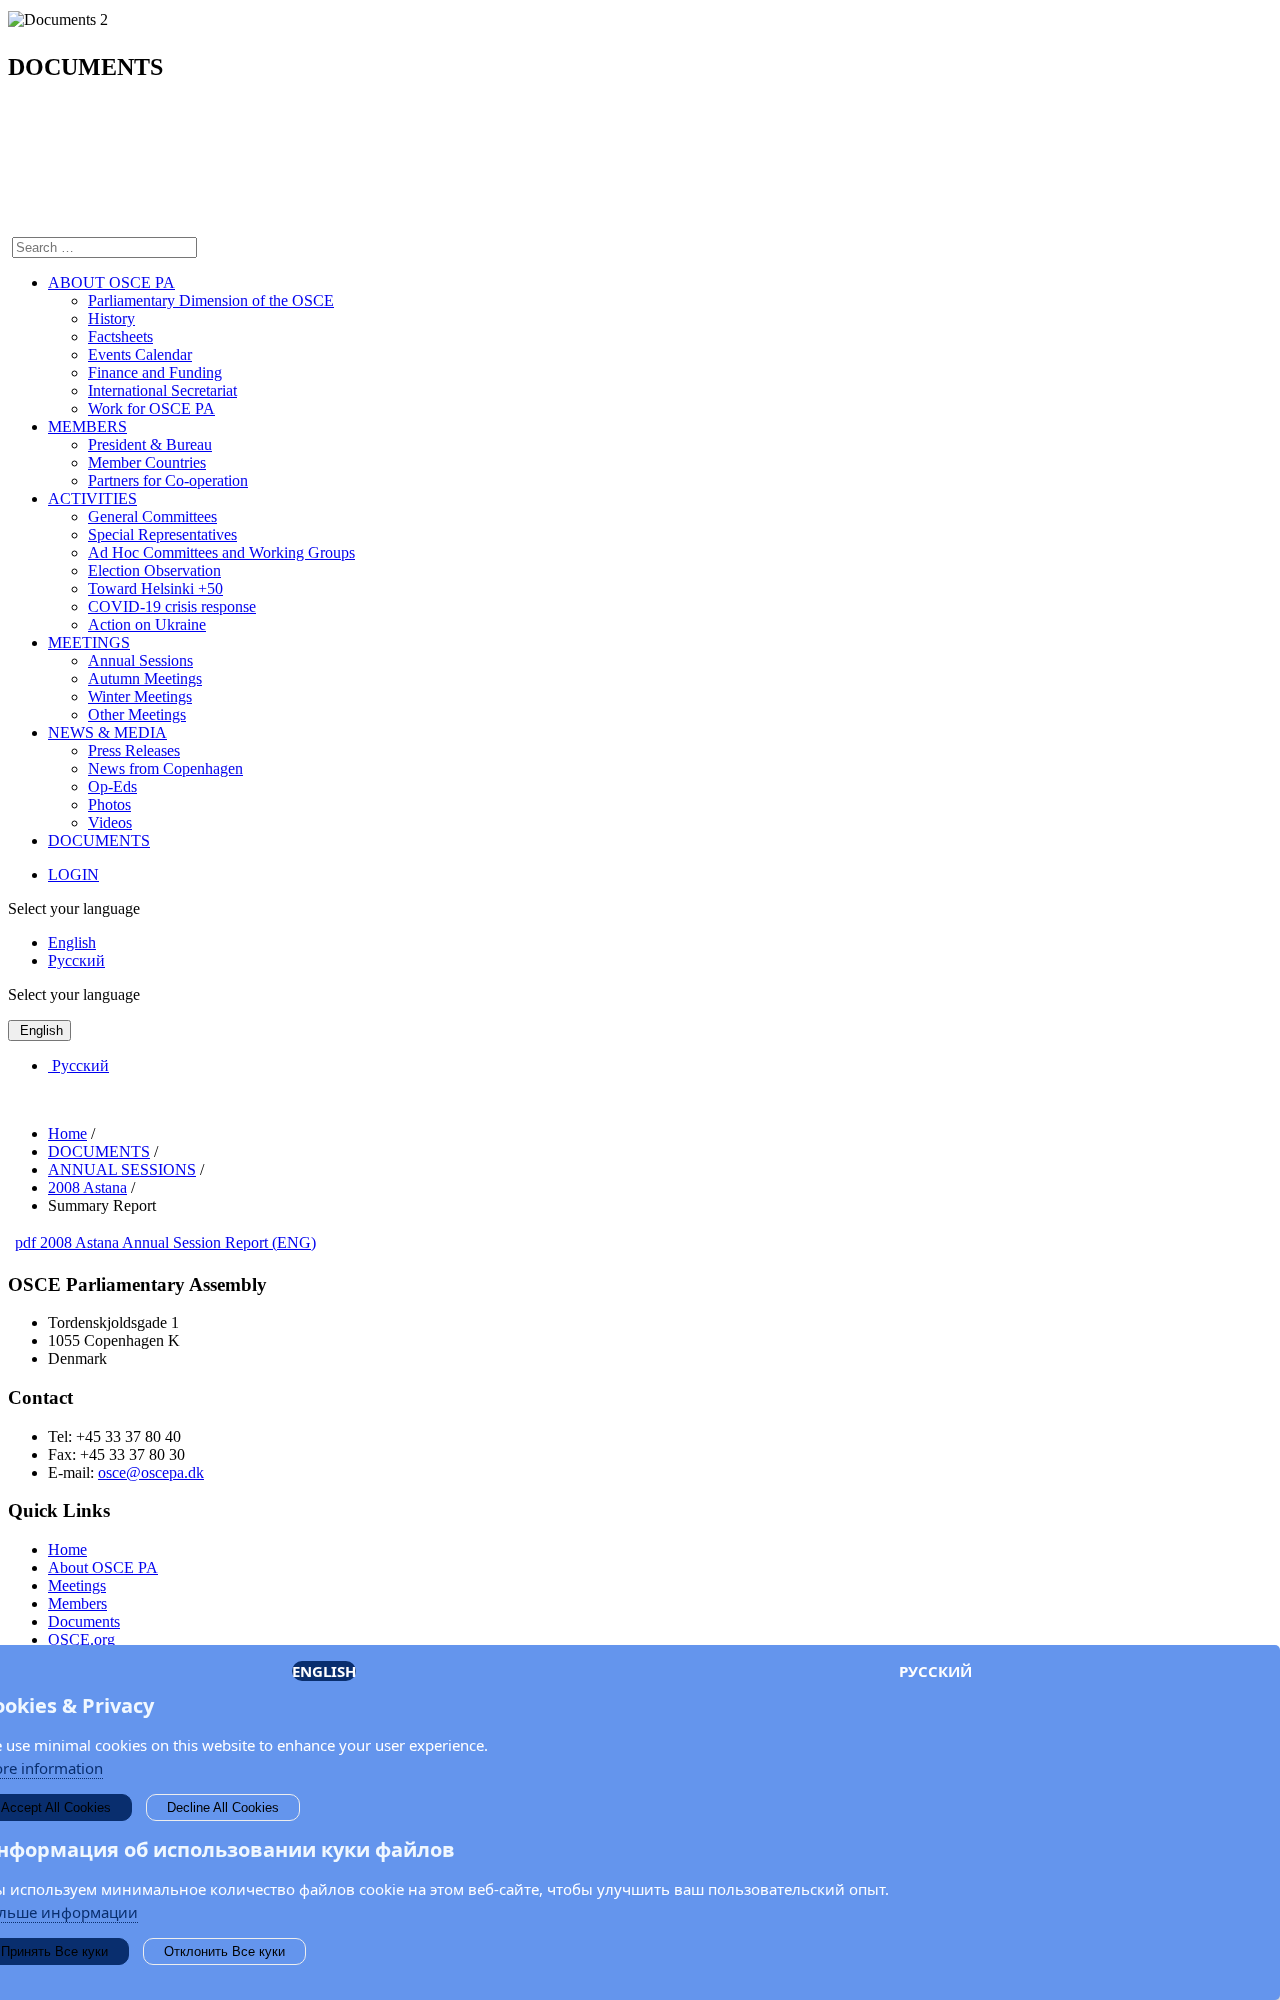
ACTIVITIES (92, 498)
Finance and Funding (155, 372)
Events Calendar (140, 354)
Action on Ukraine (147, 624)
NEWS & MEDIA (107, 732)
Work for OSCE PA (151, 408)
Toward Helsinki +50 (155, 588)
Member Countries (147, 462)
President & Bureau (150, 444)
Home (67, 1549)
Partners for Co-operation (168, 480)
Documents (84, 1621)
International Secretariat (162, 390)
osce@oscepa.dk (151, 1472)
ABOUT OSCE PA (111, 282)
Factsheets (120, 336)
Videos (110, 822)
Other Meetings (137, 714)
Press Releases (134, 750)
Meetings (77, 1585)
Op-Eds (112, 786)
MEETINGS (89, 642)
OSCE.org (81, 1639)
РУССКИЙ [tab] (935, 1671)
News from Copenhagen (165, 768)
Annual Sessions (140, 660)
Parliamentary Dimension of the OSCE (211, 300)
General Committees (152, 516)
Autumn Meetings (145, 678)
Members (77, 1603)
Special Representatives (162, 534)
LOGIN (73, 874)
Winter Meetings (140, 696)
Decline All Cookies (223, 1807)
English (72, 942)
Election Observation (154, 570)
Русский (76, 960)
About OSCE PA (103, 1567)
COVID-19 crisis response (172, 606)
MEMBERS (87, 426)
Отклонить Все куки (224, 1951)
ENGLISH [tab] (324, 1671)
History (111, 318)
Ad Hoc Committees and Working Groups (221, 552)
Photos (109, 804)
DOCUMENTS (99, 840)
